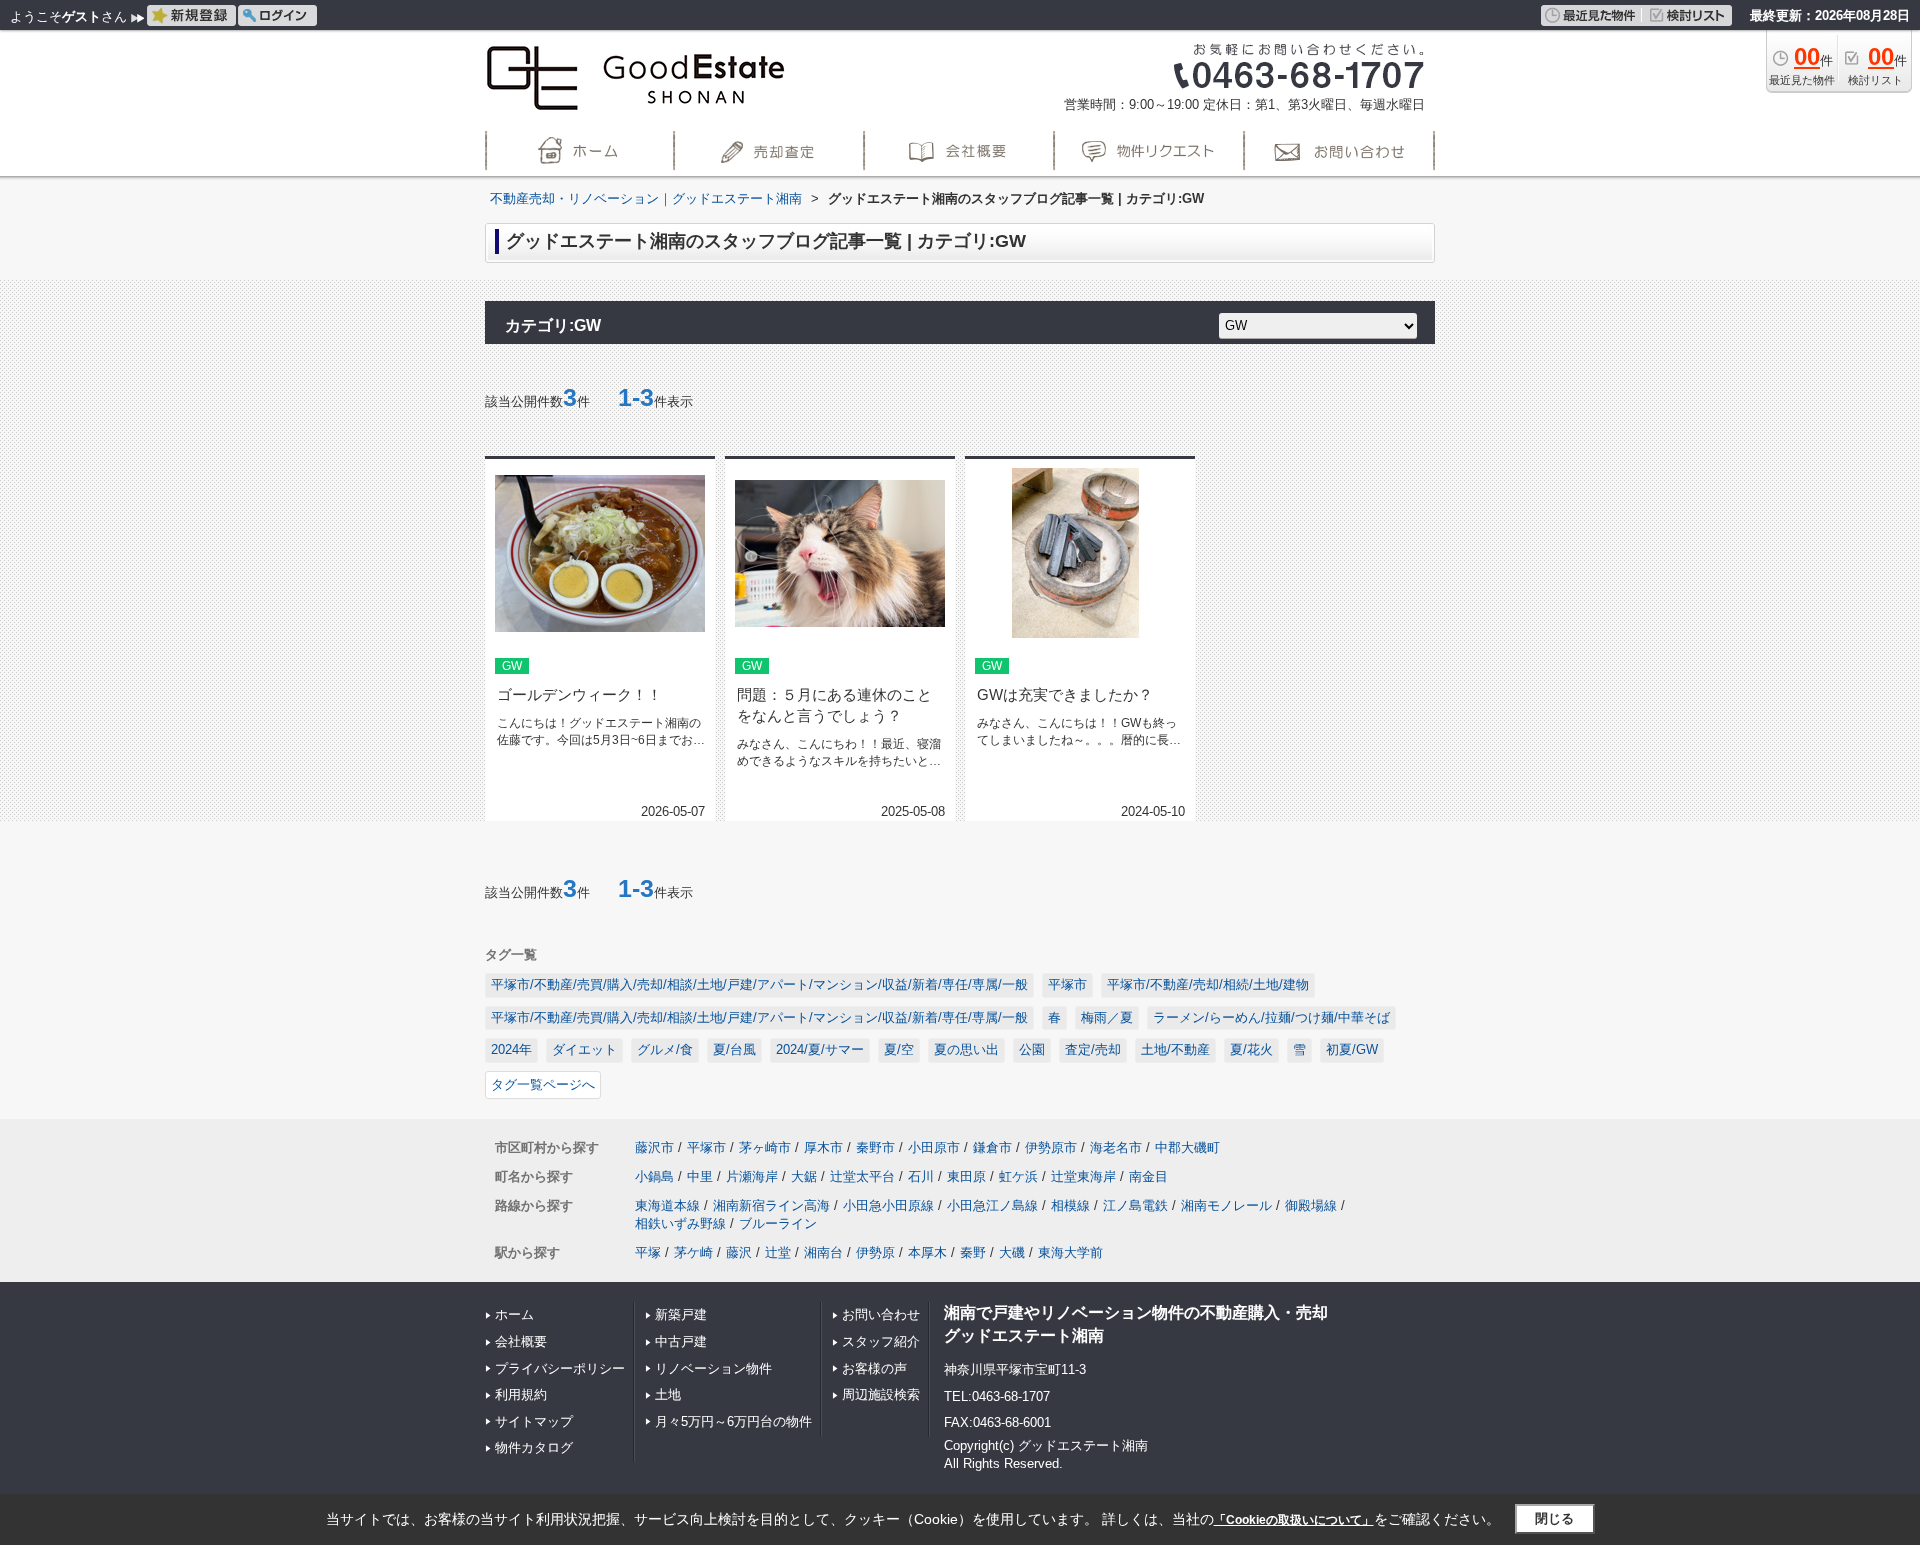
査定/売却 (1093, 1049)
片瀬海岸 (752, 1176)
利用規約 (521, 1394)
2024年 (511, 1049)
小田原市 (934, 1147)
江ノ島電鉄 (1135, 1205)
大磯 (1012, 1252)
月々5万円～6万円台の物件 (733, 1421)
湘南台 (823, 1252)
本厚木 (927, 1252)
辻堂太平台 (862, 1176)
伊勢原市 (1051, 1147)
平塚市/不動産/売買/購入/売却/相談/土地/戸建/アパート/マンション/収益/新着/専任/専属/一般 (759, 984)
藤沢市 (654, 1147)
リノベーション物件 (713, 1368)
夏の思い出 (966, 1049)
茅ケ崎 (693, 1252)
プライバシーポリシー (560, 1368)
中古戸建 (681, 1341)
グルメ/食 (665, 1049)
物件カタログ (534, 1447)
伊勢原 (875, 1252)
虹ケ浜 (1018, 1176)
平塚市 (1067, 984)
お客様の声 (874, 1368)
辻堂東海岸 (1083, 1176)
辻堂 (778, 1252)
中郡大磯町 (1187, 1147)
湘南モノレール (1226, 1205)
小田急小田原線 (888, 1205)
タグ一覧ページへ (543, 1084)
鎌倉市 (992, 1147)
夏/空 (899, 1049)
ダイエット (584, 1049)
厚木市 (823, 1147)
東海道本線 (667, 1205)
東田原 (966, 1176)
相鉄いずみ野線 (680, 1223)
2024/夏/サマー (820, 1049)
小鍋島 (654, 1176)
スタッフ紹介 (881, 1341)
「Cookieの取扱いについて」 (1294, 1520)
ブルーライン (778, 1223)
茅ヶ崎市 (765, 1147)
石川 (921, 1176)
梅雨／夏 (1107, 1017)
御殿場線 (1311, 1205)
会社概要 (521, 1341)
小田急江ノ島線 (992, 1205)
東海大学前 (1070, 1252)
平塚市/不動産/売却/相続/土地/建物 (1208, 984)
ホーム (514, 1314)
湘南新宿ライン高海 (771, 1205)
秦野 (973, 1252)
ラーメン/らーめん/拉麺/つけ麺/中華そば (1271, 1017)
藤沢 (739, 1252)
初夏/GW (1352, 1049)
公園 (1032, 1049)
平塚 (648, 1252)
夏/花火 (1251, 1049)
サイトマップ (534, 1421)
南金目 (1148, 1176)
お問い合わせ (881, 1314)
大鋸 (804, 1176)
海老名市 (1116, 1147)
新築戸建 (681, 1314)
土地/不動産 (1175, 1049)
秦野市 (875, 1147)
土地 (668, 1394)
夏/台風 (734, 1049)
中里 (700, 1176)
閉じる (1554, 1518)
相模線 (1070, 1205)
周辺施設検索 (881, 1394)
